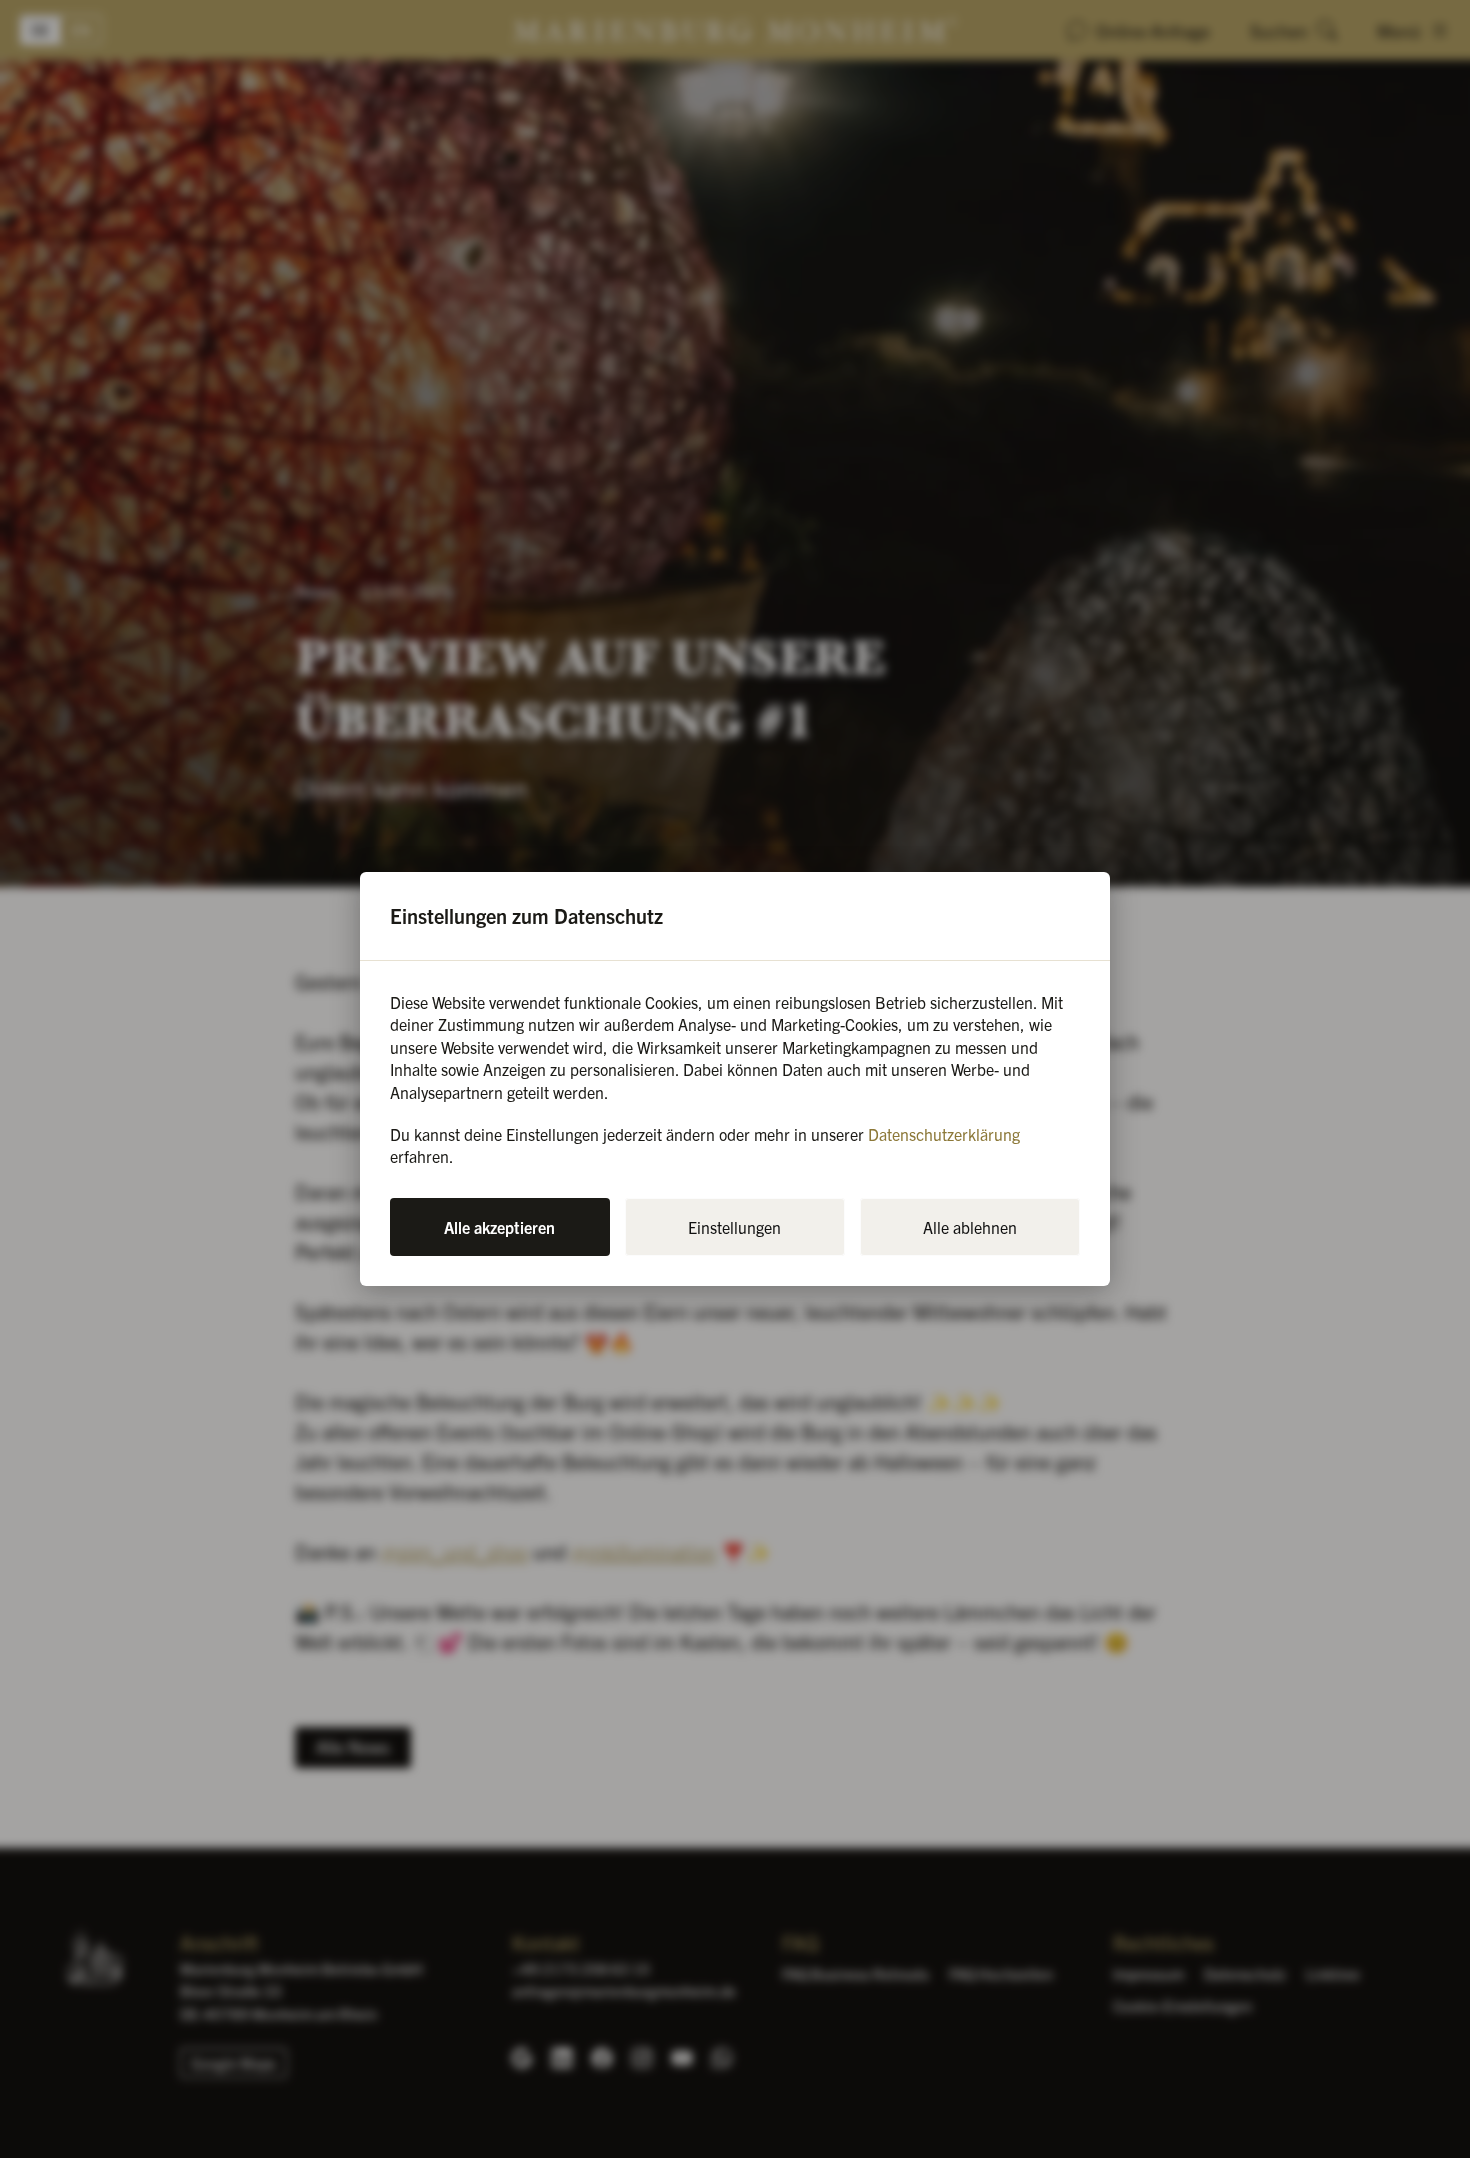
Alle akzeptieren (499, 1227)
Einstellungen (734, 1227)
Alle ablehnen (970, 1227)
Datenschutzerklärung (944, 1134)
